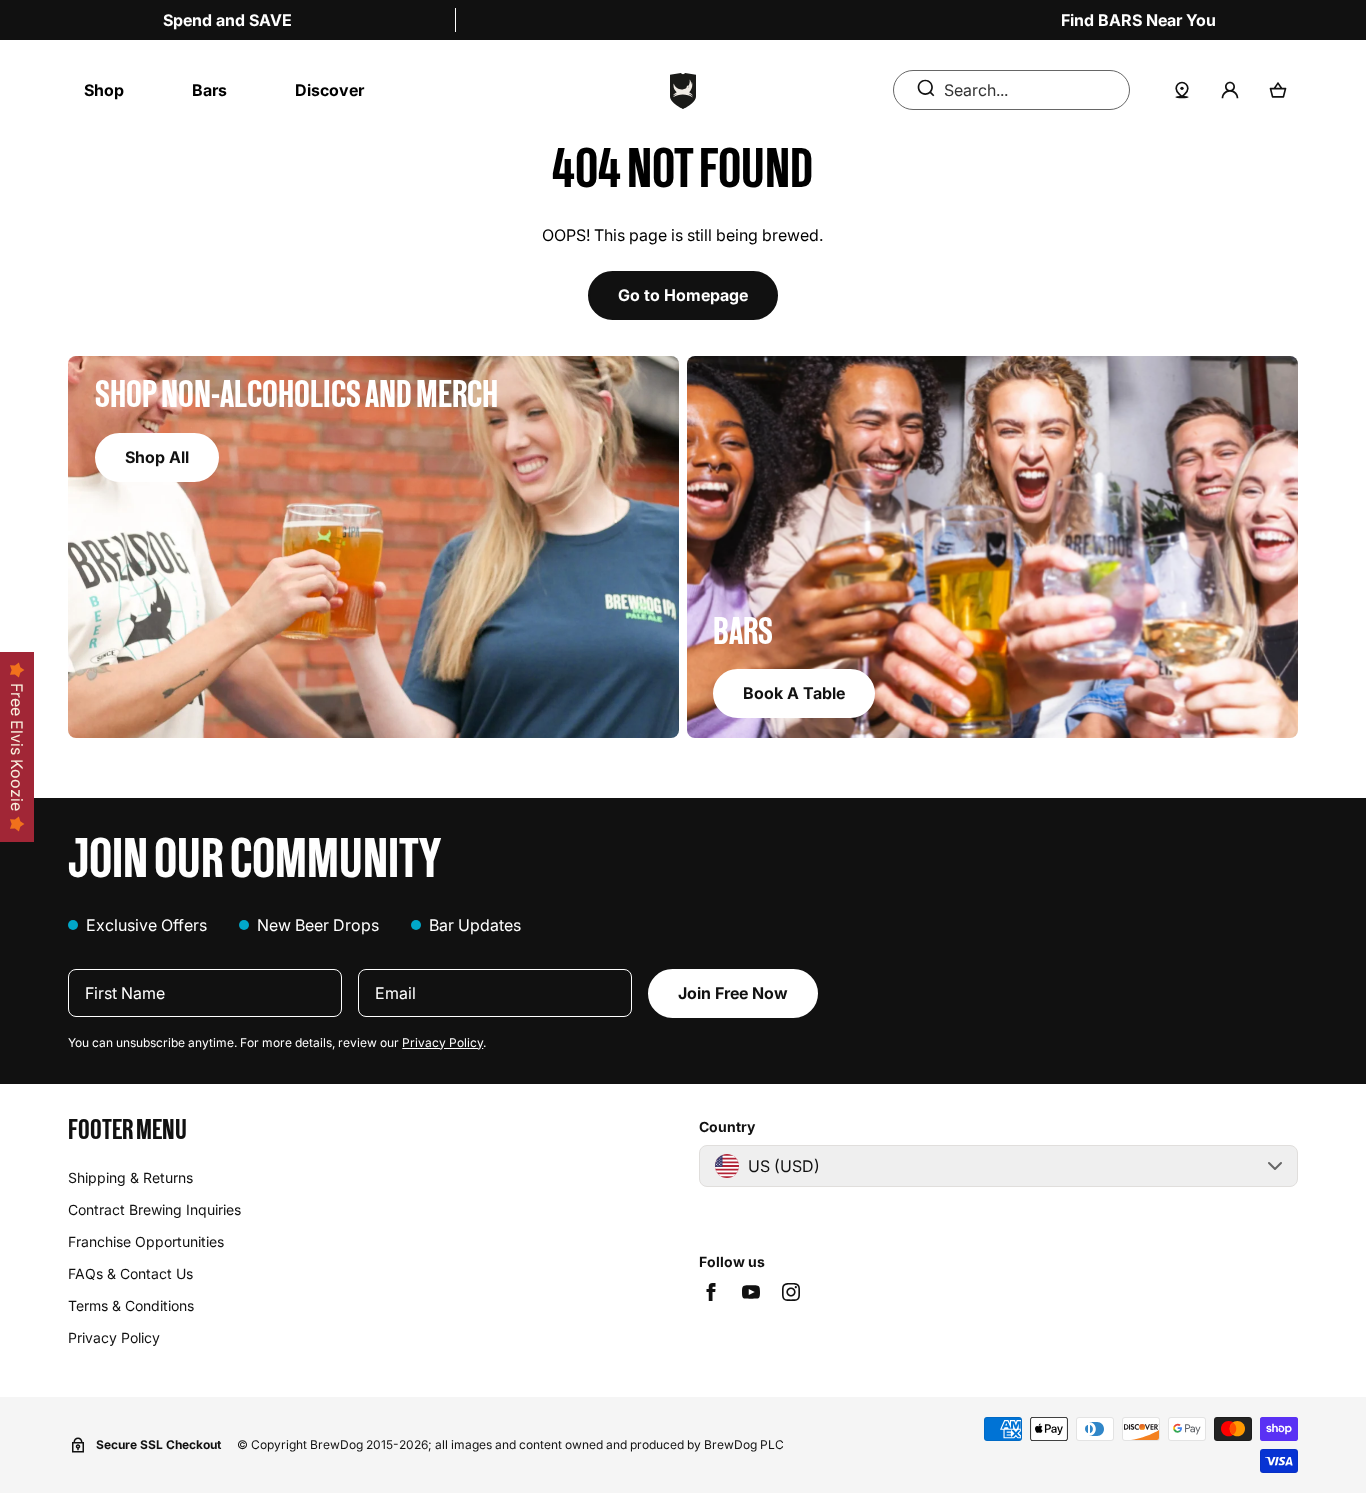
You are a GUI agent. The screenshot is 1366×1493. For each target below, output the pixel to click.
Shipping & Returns (130, 1177)
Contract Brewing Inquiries (154, 1209)
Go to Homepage (683, 295)
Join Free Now (733, 993)
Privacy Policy (442, 1042)
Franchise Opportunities (146, 1241)
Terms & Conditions (131, 1305)
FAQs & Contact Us (130, 1273)
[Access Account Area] (1230, 90)
